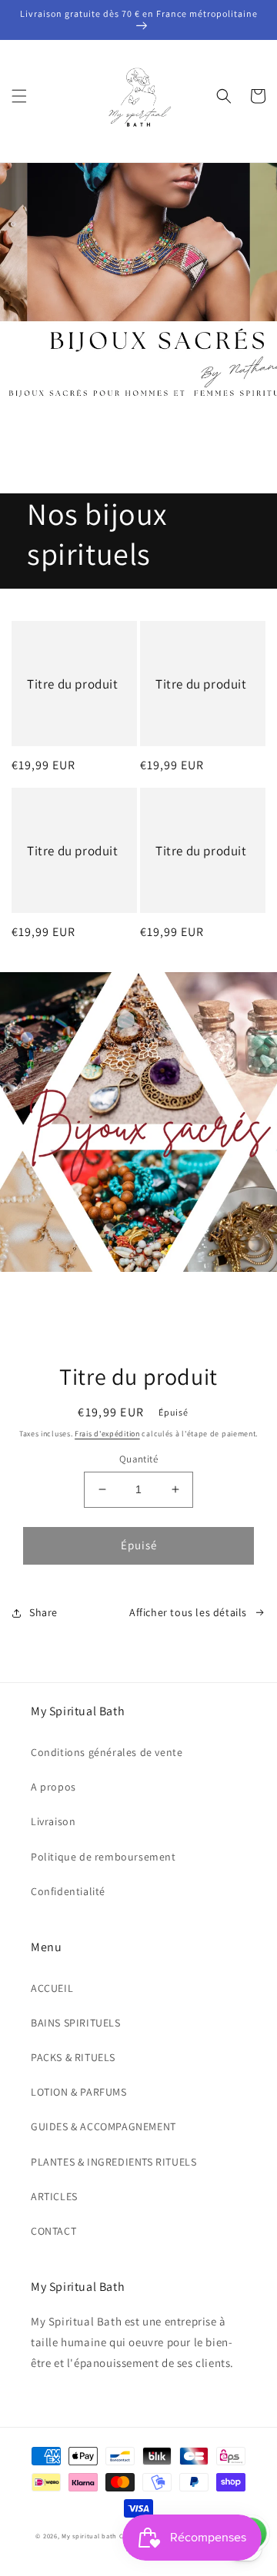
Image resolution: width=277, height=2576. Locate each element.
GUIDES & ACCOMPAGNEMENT (103, 2126)
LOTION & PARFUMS (79, 2092)
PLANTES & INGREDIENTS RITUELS (113, 2162)
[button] (19, 96)
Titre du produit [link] (73, 684)
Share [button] (43, 1612)
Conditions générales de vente (107, 1752)
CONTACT (53, 2231)
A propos (53, 1787)
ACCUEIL (52, 1988)
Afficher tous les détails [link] (188, 1612)
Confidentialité (68, 1891)
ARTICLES (54, 2196)
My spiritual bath (89, 2536)
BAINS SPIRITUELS (76, 2023)
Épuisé (139, 1545)
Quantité (138, 1459)
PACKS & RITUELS (73, 2057)
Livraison (53, 1821)
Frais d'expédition (107, 1434)
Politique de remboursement (103, 1857)
